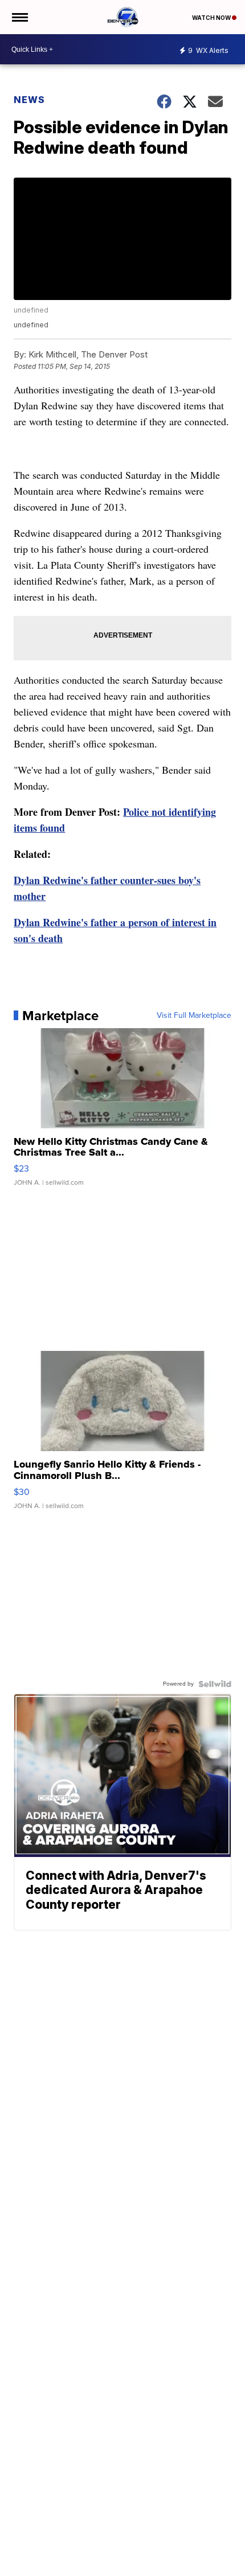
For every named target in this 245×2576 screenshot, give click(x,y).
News (29, 100)
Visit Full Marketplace (194, 1016)
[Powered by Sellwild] (215, 1684)
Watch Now (212, 18)
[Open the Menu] (19, 17)
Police (137, 812)
